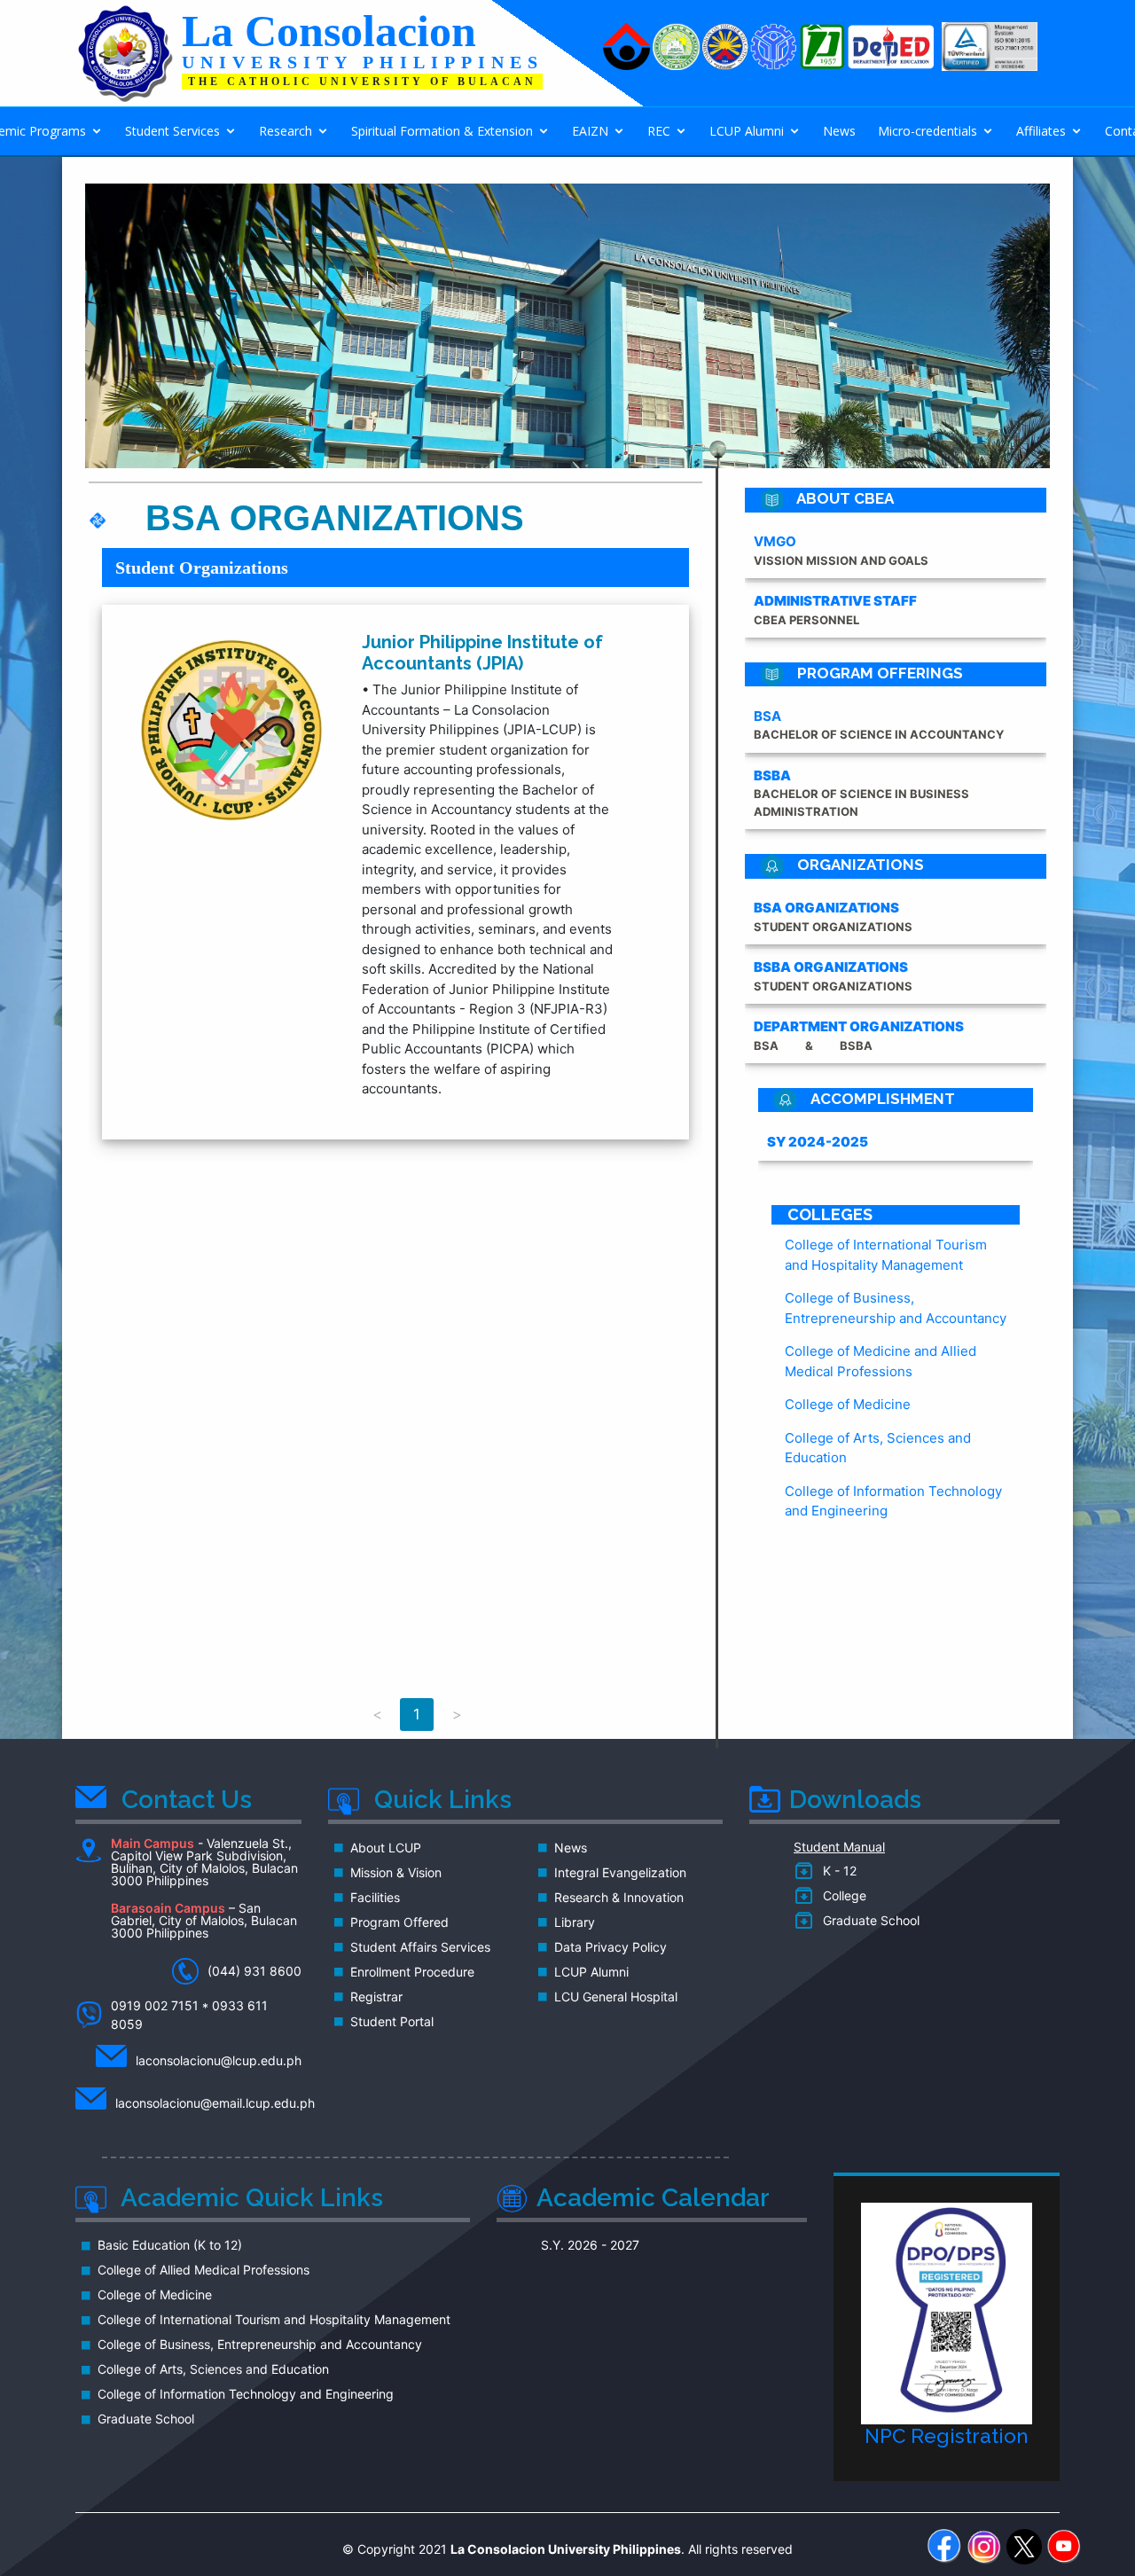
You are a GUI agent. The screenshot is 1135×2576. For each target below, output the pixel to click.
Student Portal (392, 2022)
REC (659, 131)
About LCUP (386, 1848)
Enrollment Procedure (412, 1972)
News (839, 131)
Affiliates (1041, 131)
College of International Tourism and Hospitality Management (274, 2320)
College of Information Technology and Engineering (246, 2394)
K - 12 (836, 1871)
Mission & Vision (396, 1873)
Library (575, 1922)
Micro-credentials (928, 131)
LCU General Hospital (616, 1997)
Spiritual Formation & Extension (442, 131)
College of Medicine (848, 1404)
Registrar (376, 1997)
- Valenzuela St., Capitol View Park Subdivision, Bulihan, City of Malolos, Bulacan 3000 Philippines (204, 1863)
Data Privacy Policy (611, 1947)
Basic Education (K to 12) (170, 2245)
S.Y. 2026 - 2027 (590, 2245)
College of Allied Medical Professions (204, 2270)
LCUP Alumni (747, 131)
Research (286, 131)
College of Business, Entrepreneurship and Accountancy (260, 2345)
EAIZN (590, 131)
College (841, 1896)
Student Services (172, 131)
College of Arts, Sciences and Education (213, 2369)
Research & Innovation (619, 1898)
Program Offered (399, 1922)
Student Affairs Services (420, 1947)
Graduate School (868, 1921)
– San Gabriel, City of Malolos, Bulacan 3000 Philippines (204, 1921)
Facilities (375, 1898)
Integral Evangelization (620, 1873)
